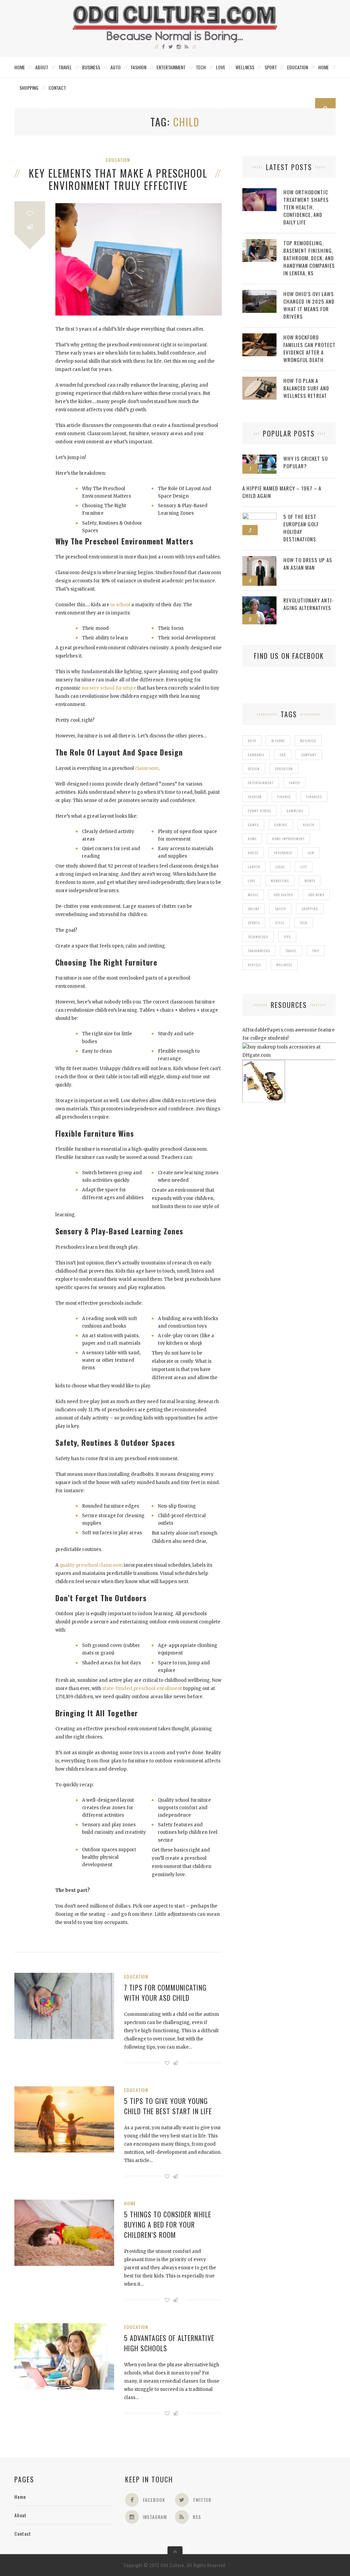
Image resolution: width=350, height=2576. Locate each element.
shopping (310, 909)
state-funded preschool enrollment (142, 1688)
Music (253, 895)
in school (120, 605)
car (283, 755)
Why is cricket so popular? (306, 462)
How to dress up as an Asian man (308, 564)
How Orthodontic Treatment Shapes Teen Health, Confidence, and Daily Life (306, 207)
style (280, 923)
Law (311, 853)
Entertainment (171, 67)
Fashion (139, 67)
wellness (284, 965)
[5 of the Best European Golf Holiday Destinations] (259, 516)
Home (20, 67)
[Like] (30, 214)
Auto (116, 67)
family (294, 783)
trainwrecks (259, 951)
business (308, 741)
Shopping (29, 88)
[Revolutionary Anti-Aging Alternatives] (259, 600)
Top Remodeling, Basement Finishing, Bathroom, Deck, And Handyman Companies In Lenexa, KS (309, 258)
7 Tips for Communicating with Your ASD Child (165, 1993)
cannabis (256, 755)
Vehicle (254, 965)
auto (252, 741)
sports (254, 923)
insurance (283, 853)
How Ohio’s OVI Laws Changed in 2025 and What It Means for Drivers (309, 305)
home (252, 839)
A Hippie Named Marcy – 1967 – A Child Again (282, 492)
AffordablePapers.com (268, 1030)
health (309, 825)
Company (309, 755)
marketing (280, 881)
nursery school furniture (109, 688)
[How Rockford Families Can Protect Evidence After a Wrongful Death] (259, 337)
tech (304, 923)
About (42, 67)
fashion (255, 797)
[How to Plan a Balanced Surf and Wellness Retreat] (259, 380)
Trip (316, 951)
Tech (201, 67)
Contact (57, 88)
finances (314, 797)
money (310, 881)
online (254, 909)
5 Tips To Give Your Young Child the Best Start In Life (168, 2106)
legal (280, 867)
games (253, 825)
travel (291, 951)
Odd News (316, 895)
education (284, 769)
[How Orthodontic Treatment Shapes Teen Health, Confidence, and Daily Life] (259, 192)
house (253, 853)
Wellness (245, 67)
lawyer (254, 867)
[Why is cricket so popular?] (259, 458)
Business (91, 67)
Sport (271, 67)
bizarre (278, 741)
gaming (281, 825)
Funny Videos (259, 811)
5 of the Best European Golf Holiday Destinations (301, 528)
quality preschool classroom (91, 1565)
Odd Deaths (283, 895)
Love (221, 67)
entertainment (261, 783)
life (304, 867)
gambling (295, 811)
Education (298, 67)
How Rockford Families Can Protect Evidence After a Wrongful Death (309, 348)
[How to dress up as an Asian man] (259, 560)
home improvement (288, 839)
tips (287, 937)
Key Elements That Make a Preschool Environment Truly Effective (118, 179)
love (252, 881)
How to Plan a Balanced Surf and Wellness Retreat (306, 388)
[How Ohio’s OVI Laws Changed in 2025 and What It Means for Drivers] (259, 294)
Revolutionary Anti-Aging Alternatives (309, 604)
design (254, 769)
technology (258, 937)
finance (284, 797)
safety (280, 909)
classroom (147, 768)
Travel (65, 67)
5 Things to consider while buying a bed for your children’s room (168, 2225)
